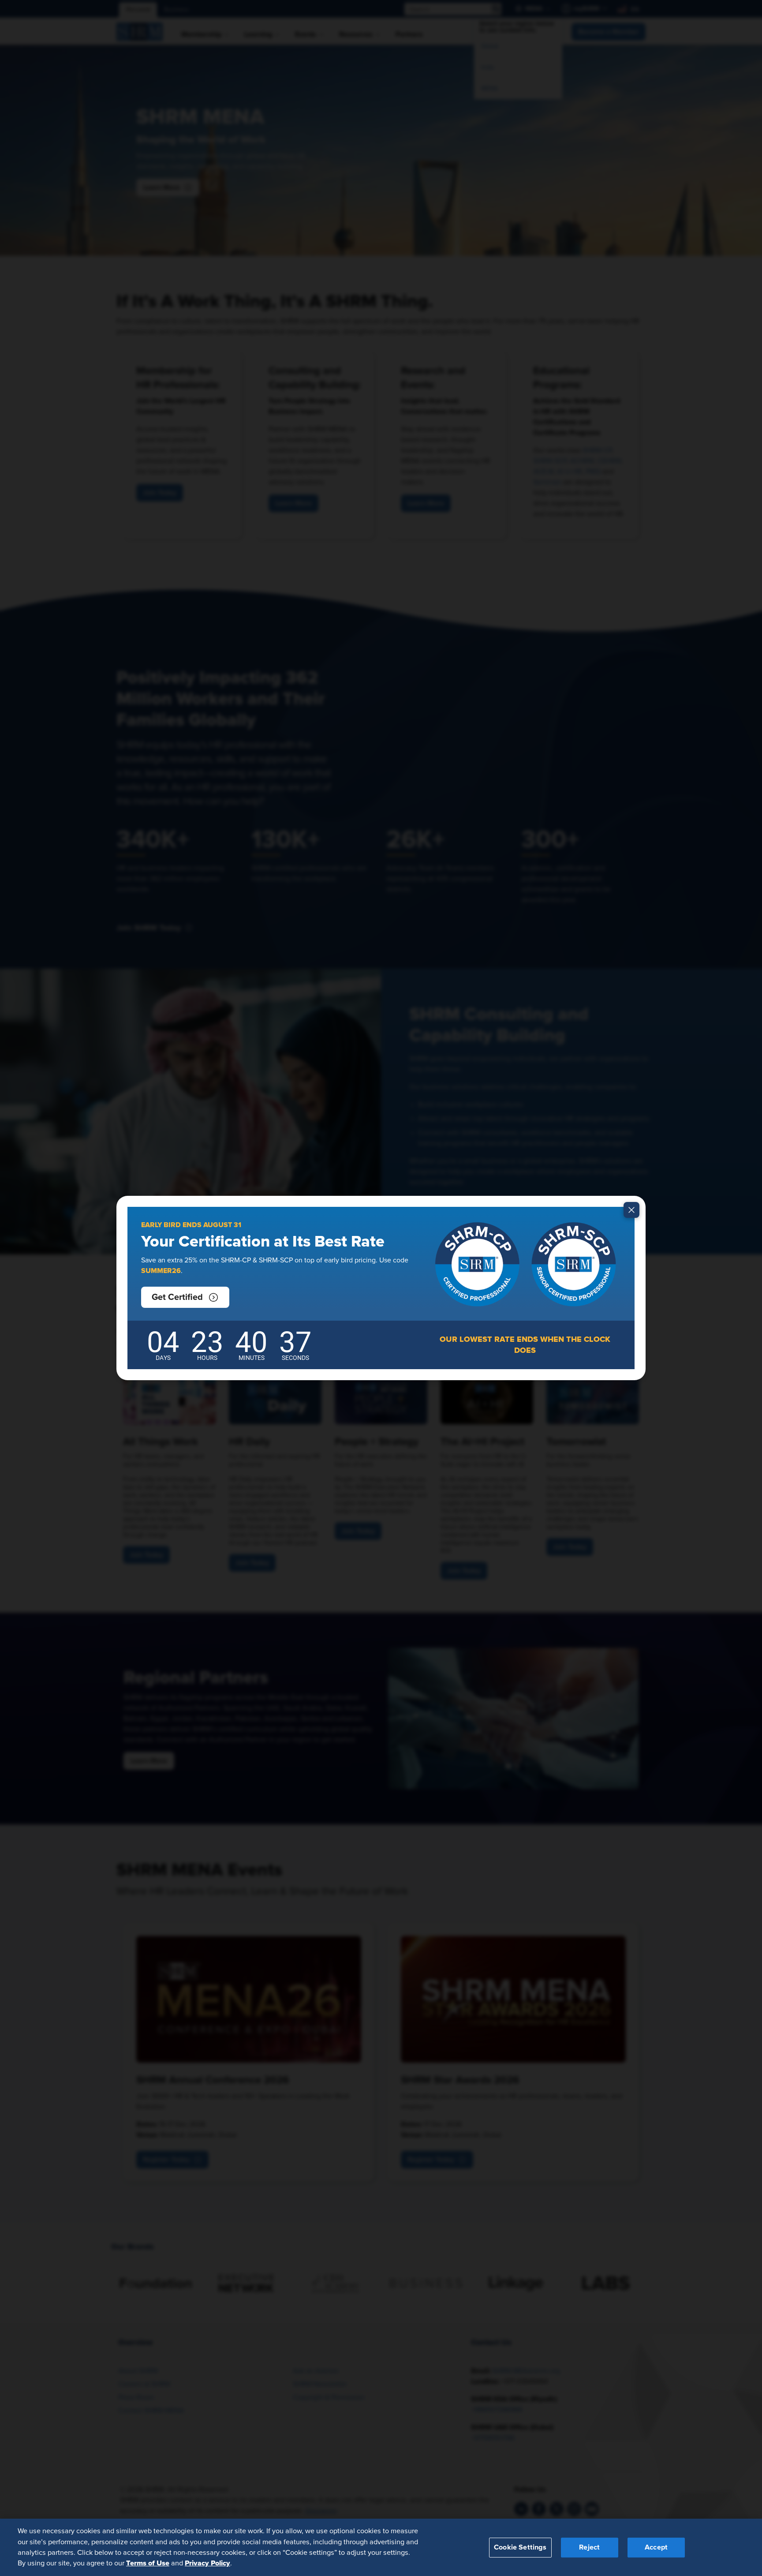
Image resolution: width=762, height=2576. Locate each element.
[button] (185, 1297)
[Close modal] (631, 1210)
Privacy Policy (207, 2563)
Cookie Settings (520, 2547)
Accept (656, 2547)
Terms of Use (148, 2563)
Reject (589, 2547)
